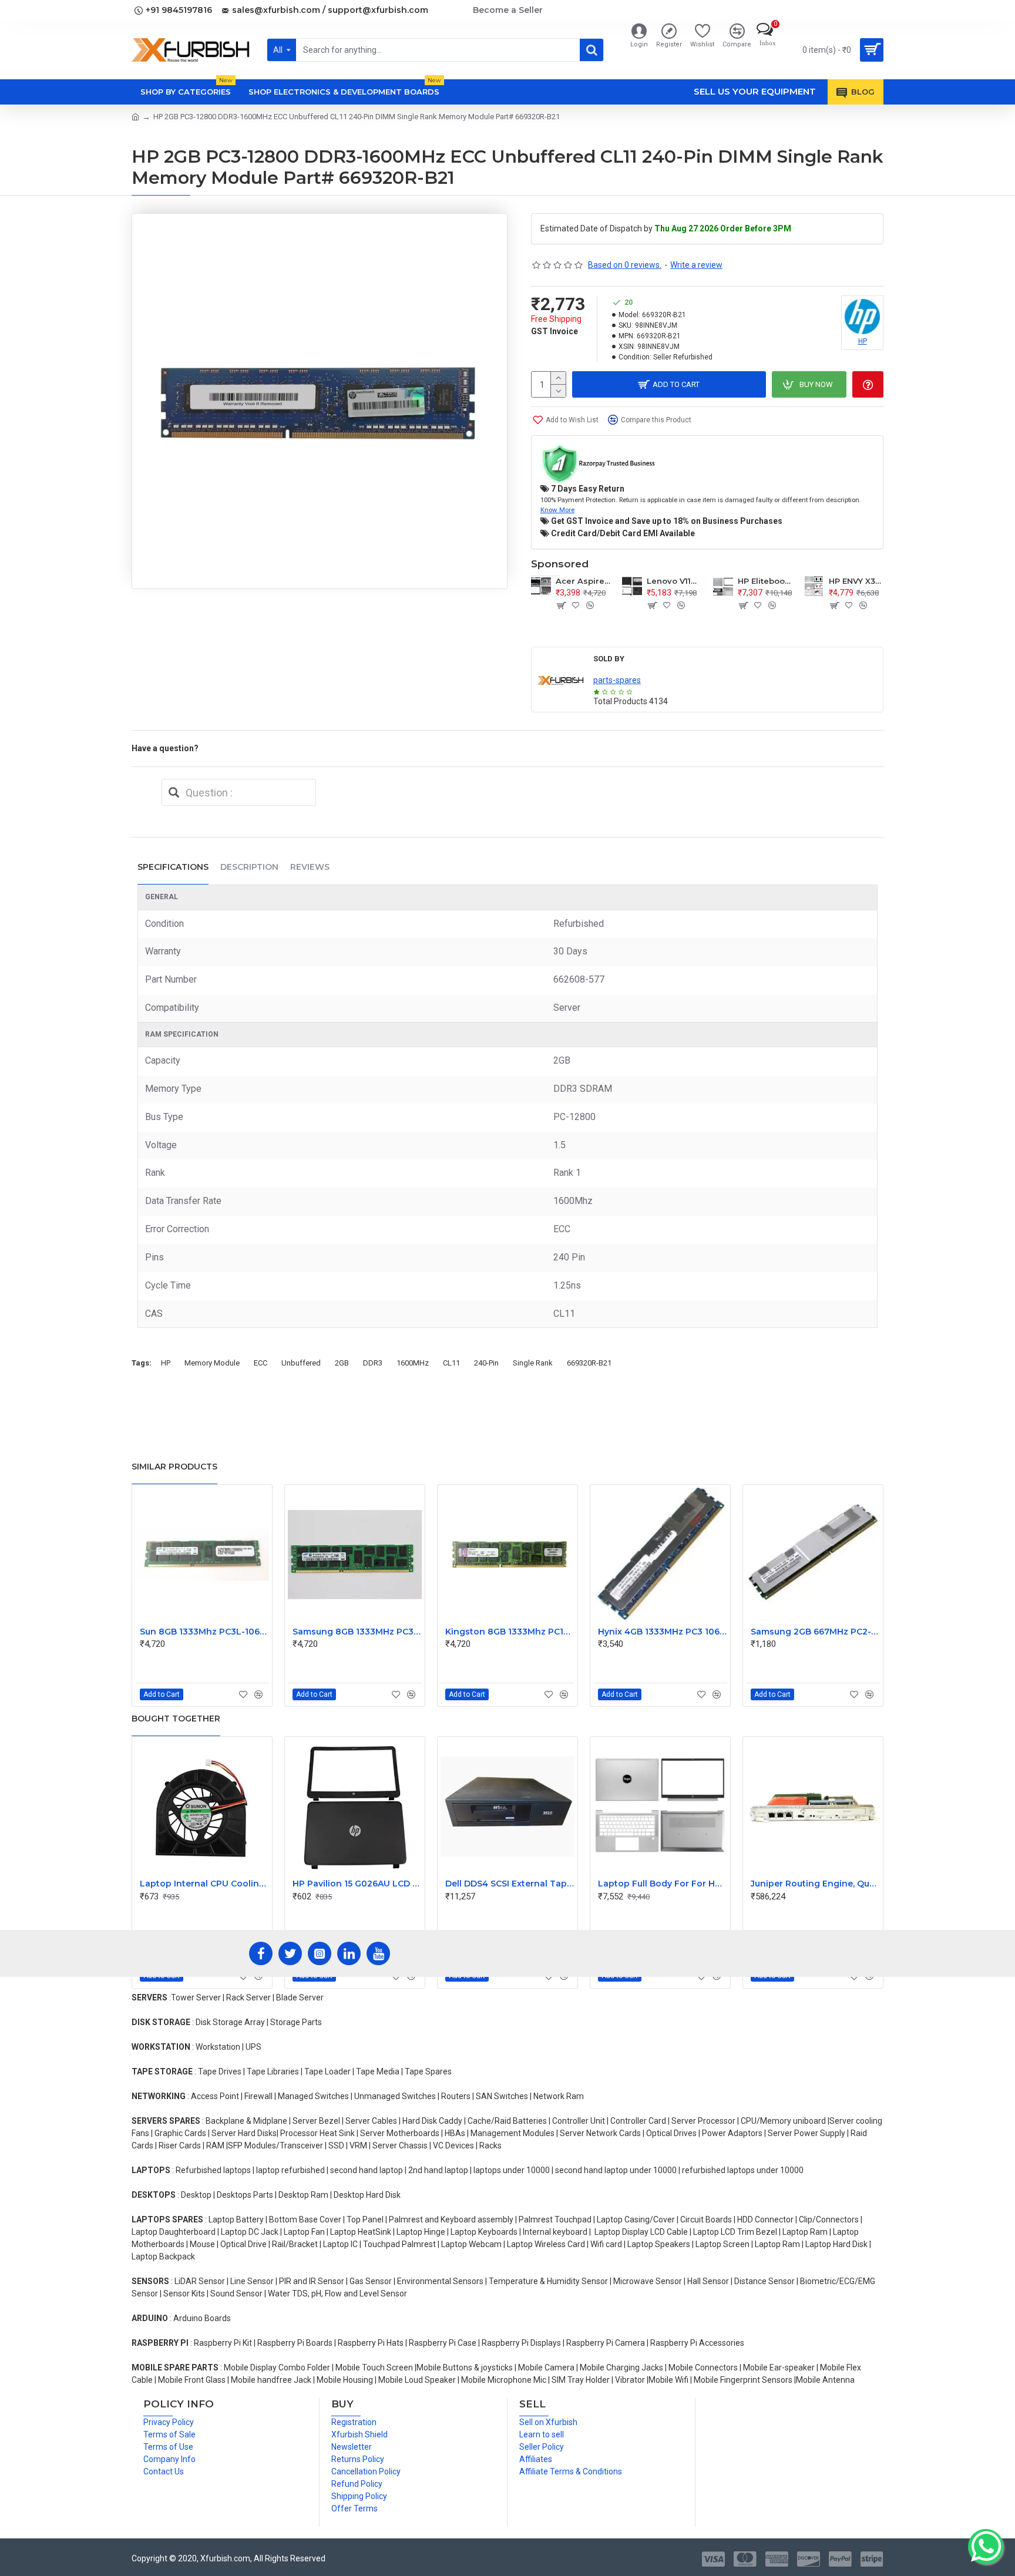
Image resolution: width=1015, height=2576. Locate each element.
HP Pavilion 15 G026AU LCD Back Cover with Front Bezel (357, 1884)
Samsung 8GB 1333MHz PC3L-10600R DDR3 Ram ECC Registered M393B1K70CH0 (357, 1632)
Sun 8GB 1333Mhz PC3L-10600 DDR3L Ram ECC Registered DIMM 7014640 (204, 1632)
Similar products (174, 1467)
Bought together (176, 1719)
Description (249, 867)
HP (166, 1363)
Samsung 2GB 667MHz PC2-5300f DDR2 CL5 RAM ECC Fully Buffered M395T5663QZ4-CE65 (815, 1632)
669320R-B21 (589, 1363)
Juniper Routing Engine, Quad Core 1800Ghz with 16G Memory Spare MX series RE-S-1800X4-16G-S (815, 1884)
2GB (342, 1363)
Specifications (173, 867)
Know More (557, 510)
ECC (261, 1363)
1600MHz (413, 1363)
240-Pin (486, 1363)
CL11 (451, 1363)
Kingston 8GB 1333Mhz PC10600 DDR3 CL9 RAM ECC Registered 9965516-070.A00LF (510, 1632)
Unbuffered (301, 1363)
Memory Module (212, 1363)
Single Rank (533, 1363)
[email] (174, 792)
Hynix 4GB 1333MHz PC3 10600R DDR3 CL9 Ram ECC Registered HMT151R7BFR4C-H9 (663, 1632)
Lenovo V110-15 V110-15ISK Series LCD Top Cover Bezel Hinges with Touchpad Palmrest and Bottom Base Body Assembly (674, 581)
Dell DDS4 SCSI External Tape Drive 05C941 (510, 1884)
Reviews (310, 867)
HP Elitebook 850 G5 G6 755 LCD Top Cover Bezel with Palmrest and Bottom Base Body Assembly (765, 581)
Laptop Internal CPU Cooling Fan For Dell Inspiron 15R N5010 (204, 1884)
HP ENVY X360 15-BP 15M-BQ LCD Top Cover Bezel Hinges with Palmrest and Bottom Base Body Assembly (856, 581)
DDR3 (373, 1363)
